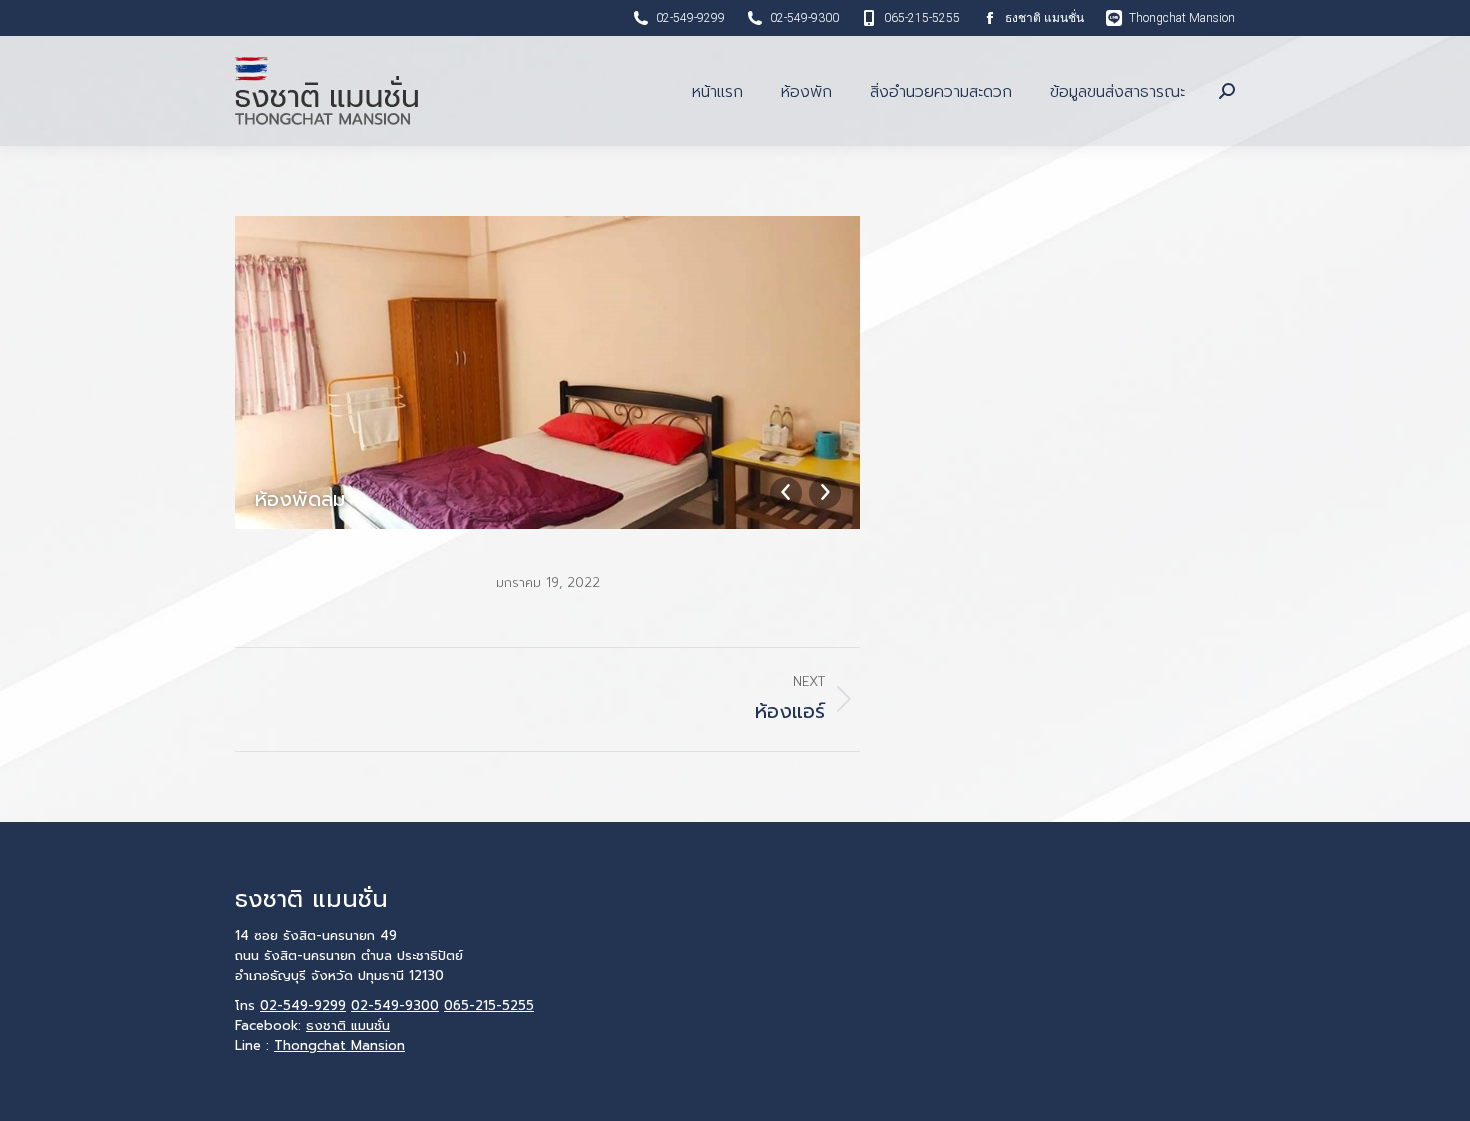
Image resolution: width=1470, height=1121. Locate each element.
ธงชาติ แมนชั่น (1044, 18)
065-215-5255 (922, 18)
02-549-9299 (690, 18)
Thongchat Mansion (1182, 18)
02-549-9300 (804, 18)
